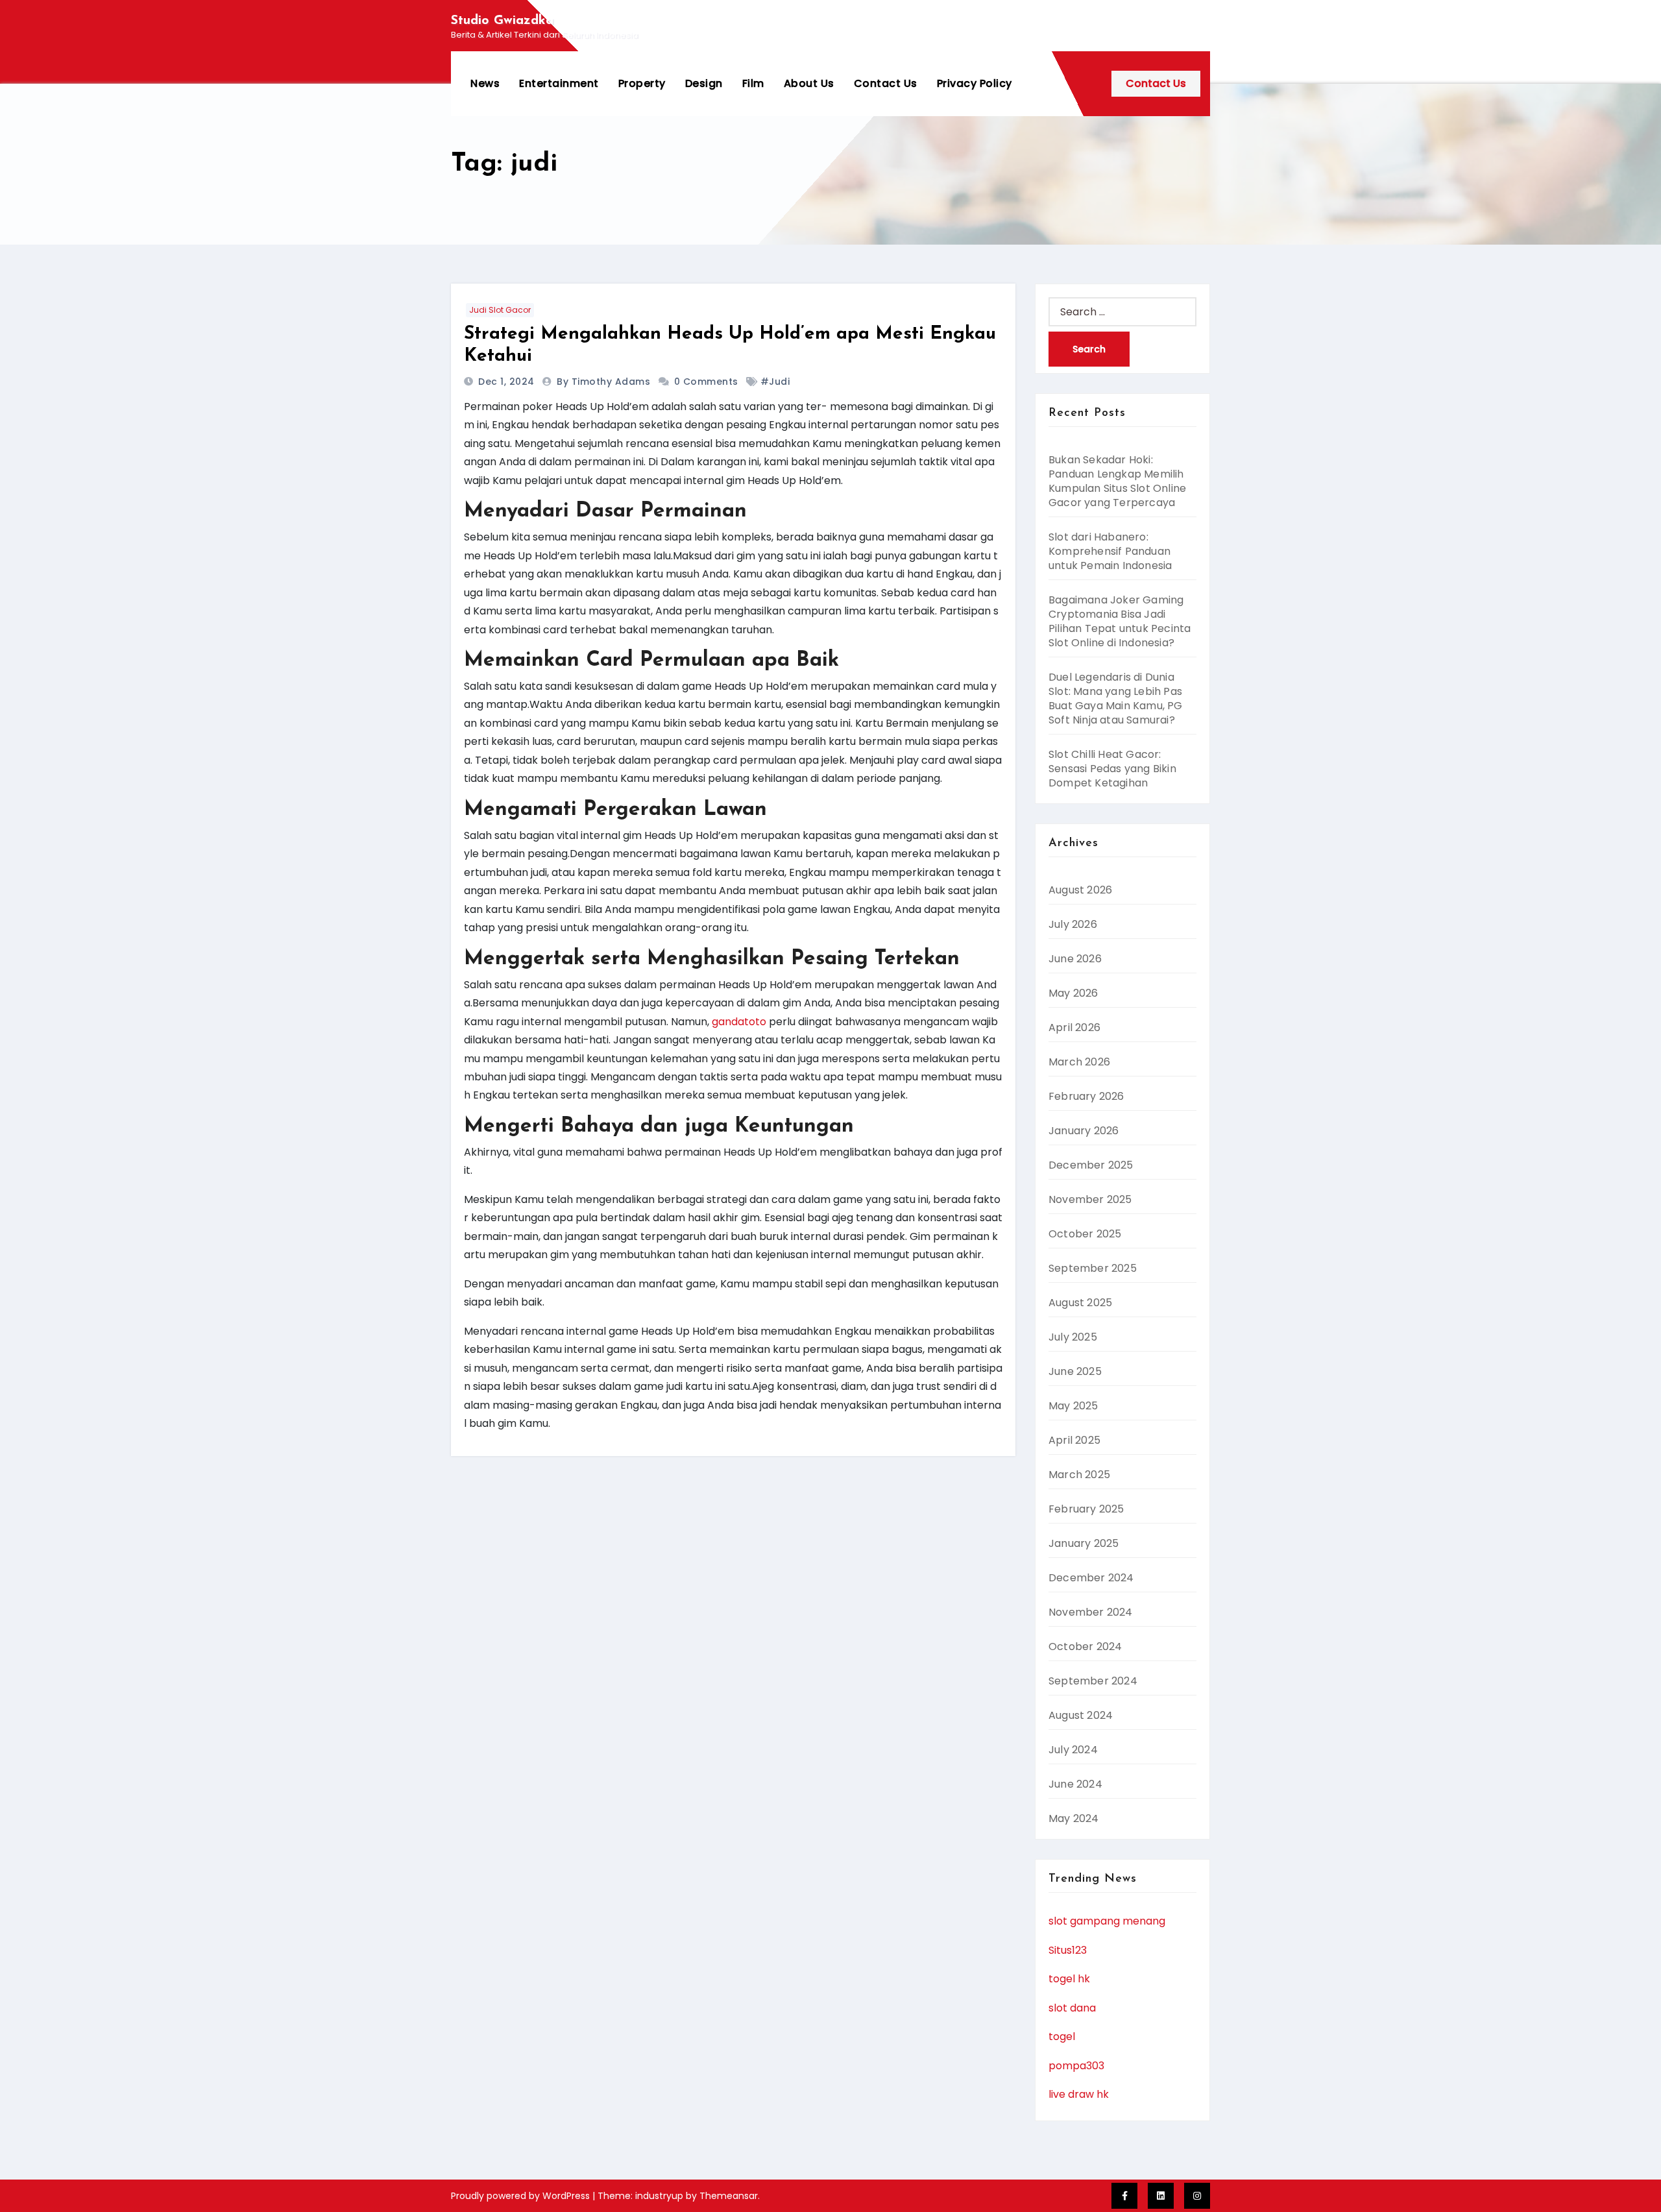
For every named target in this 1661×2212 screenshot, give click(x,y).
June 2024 (1075, 1784)
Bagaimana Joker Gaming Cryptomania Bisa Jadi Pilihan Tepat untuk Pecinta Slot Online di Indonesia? (1120, 621)
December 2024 (1091, 1578)
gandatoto (739, 1022)
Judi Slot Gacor (500, 310)
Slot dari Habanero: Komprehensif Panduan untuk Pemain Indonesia (1110, 551)
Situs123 (1068, 1950)
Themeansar (729, 2196)
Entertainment (559, 83)
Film (753, 83)
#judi (775, 382)
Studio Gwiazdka (502, 21)
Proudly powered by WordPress (522, 2196)
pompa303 (1076, 2066)
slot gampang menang (1107, 1921)
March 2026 (1079, 1062)
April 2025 (1074, 1440)
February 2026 (1086, 1096)
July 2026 (1073, 924)
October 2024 (1085, 1647)
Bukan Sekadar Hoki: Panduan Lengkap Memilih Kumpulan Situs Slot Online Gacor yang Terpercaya (1117, 481)
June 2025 (1075, 1371)
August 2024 (1081, 1715)
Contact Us (886, 83)
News (485, 83)
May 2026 (1073, 993)
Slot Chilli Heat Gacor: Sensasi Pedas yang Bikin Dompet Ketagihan (1112, 769)
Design (704, 83)
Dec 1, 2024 (508, 382)
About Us (809, 83)
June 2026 (1075, 959)
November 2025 (1090, 1199)
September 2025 (1093, 1268)
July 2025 (1073, 1337)
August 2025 (1080, 1303)
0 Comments (706, 382)
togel (1062, 2036)
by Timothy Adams (605, 382)
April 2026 (1074, 1027)
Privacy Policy (975, 83)
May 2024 (1074, 1818)
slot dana (1072, 2008)
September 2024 (1093, 1681)
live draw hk (1079, 2094)
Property (642, 83)
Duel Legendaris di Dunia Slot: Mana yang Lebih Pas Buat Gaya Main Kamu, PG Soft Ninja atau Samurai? (1116, 699)
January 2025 (1084, 1543)
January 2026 (1084, 1131)
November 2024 (1091, 1612)
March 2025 (1079, 1475)
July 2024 (1073, 1750)
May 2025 (1073, 1406)
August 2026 (1080, 890)
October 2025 (1085, 1234)
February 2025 (1086, 1509)
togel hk (1069, 1979)
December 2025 (1091, 1165)
